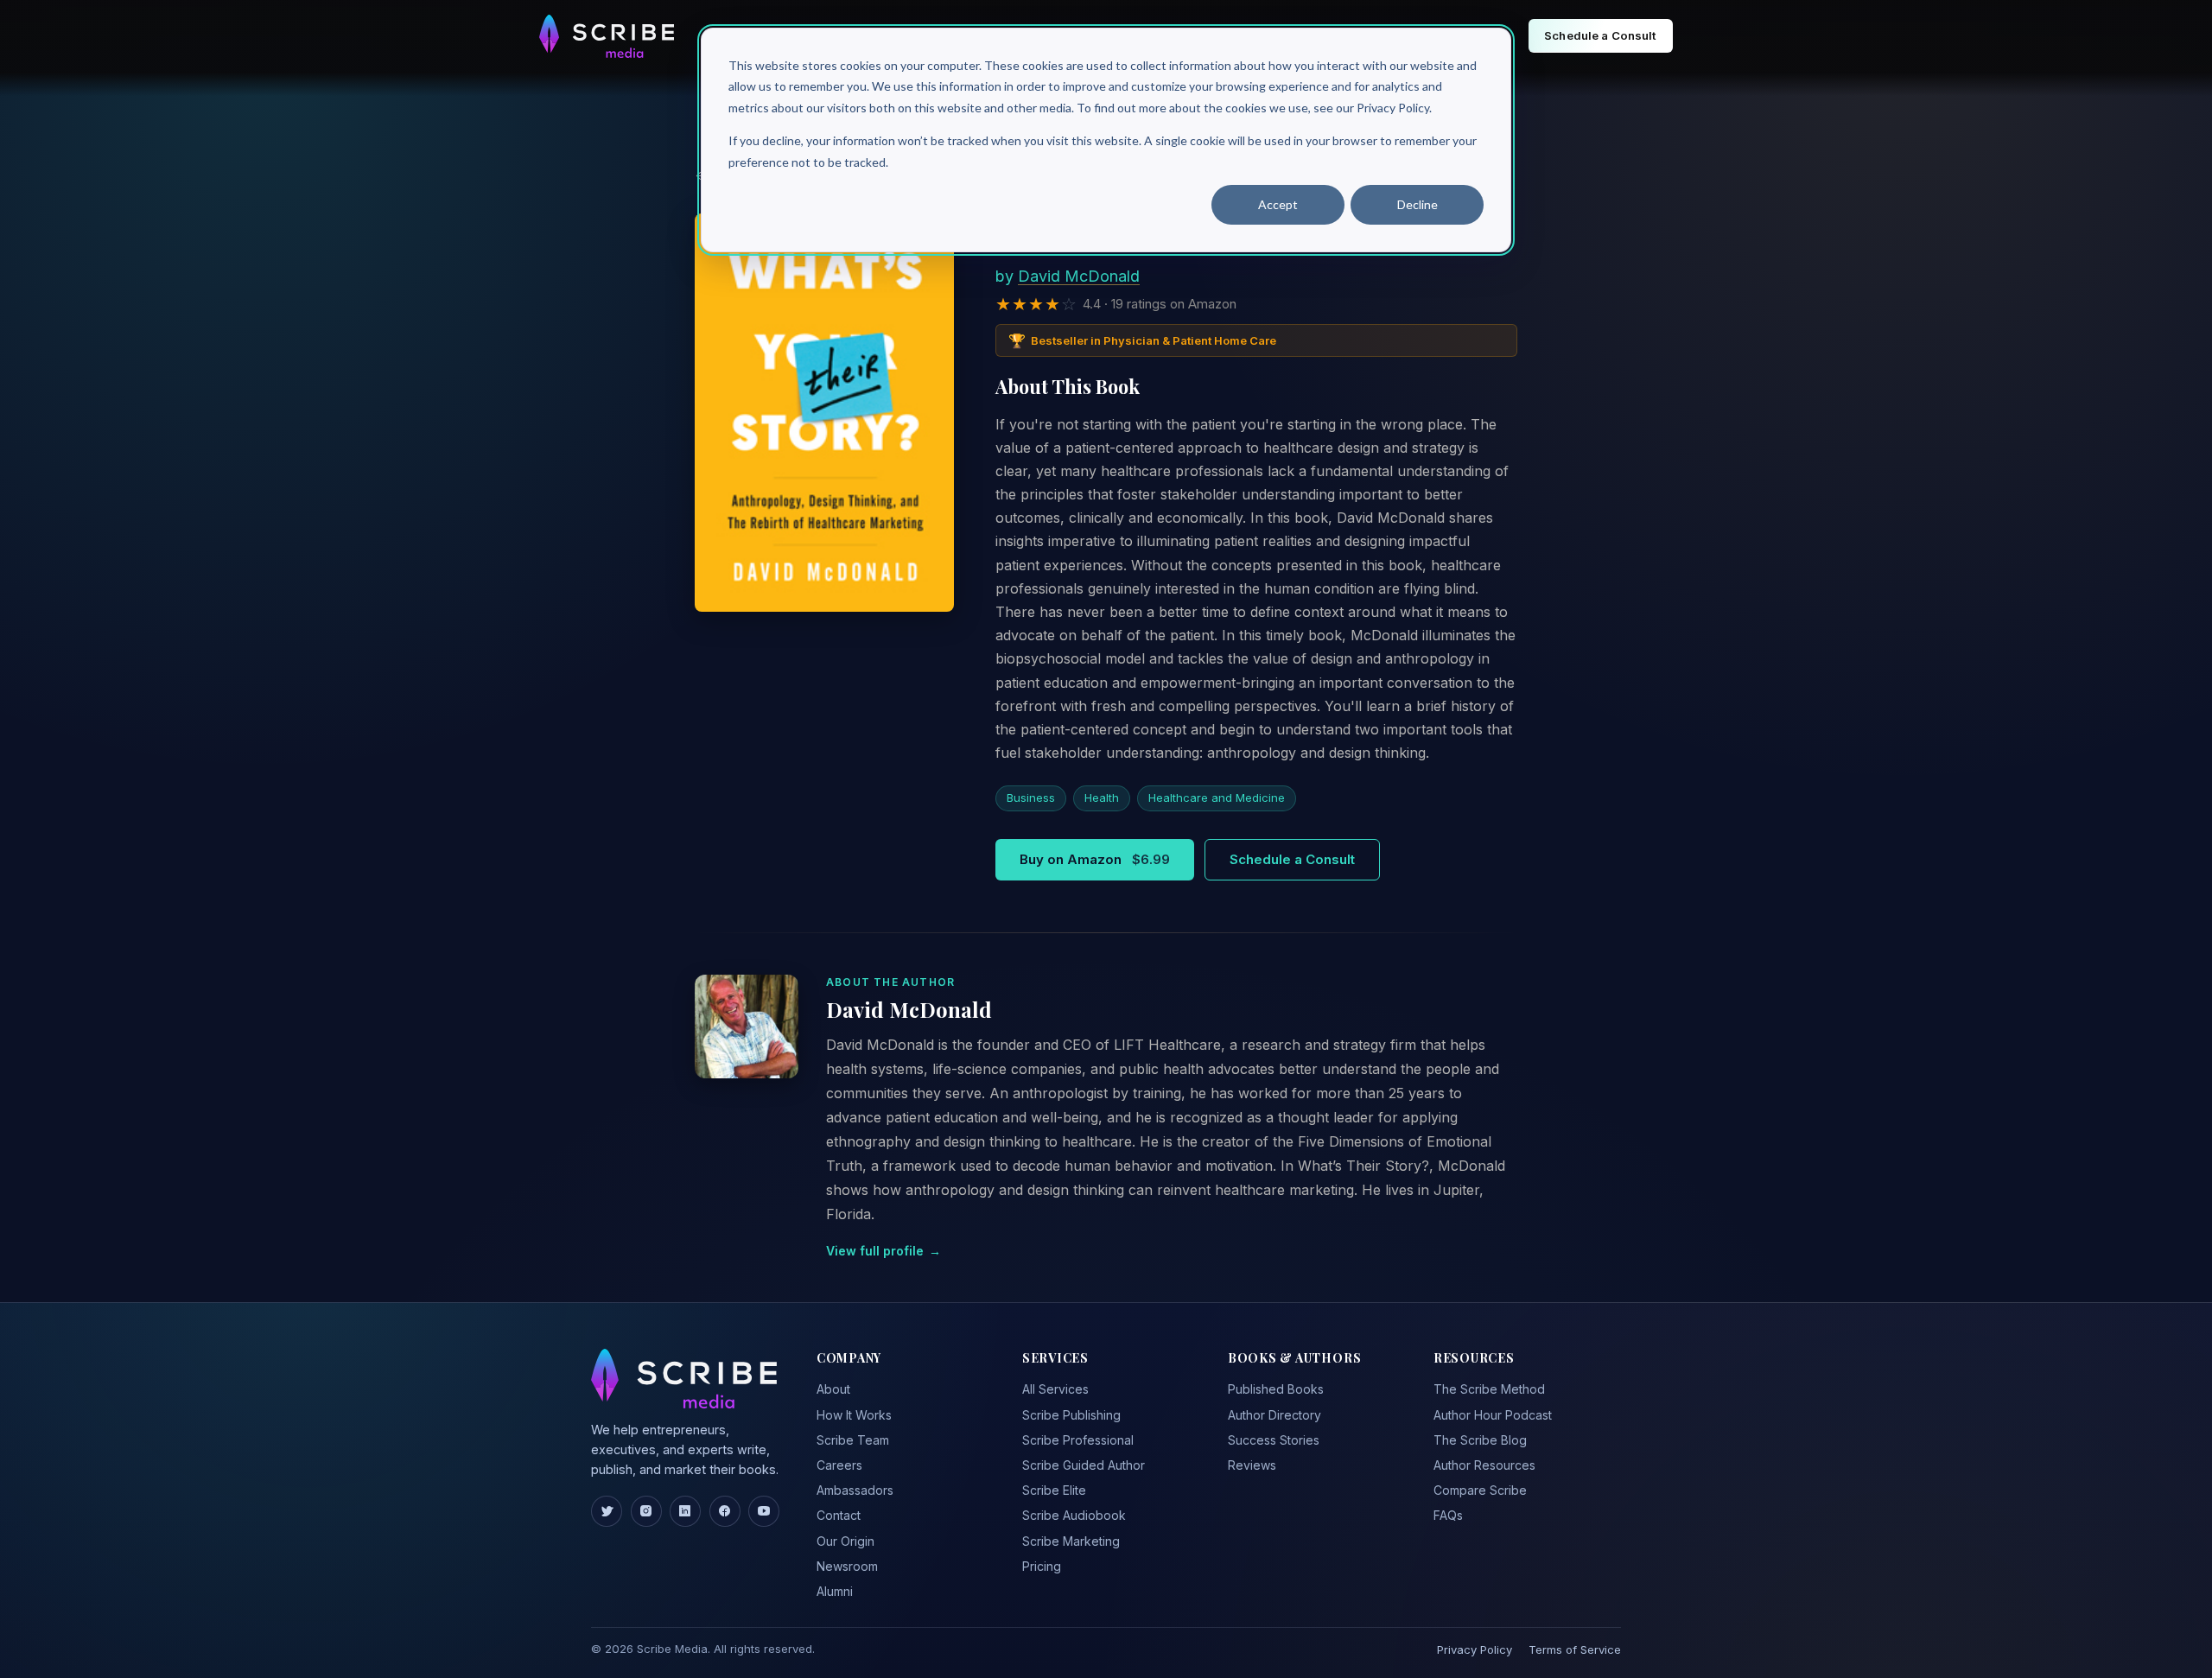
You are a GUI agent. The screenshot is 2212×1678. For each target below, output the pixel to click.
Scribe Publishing (1071, 1415)
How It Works (854, 1415)
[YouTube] (764, 1511)
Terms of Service (1575, 1649)
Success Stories (1274, 1440)
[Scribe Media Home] (607, 36)
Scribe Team (853, 1440)
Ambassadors (855, 1490)
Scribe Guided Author (1084, 1465)
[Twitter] (607, 1511)
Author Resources (1484, 1465)
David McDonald (1079, 276)
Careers (839, 1465)
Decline (1417, 204)
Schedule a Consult (1292, 859)
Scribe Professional (1078, 1440)
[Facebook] (725, 1511)
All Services (1055, 1389)
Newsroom (847, 1566)
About (833, 1389)
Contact (839, 1515)
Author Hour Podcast (1493, 1415)
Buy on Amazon (1095, 859)
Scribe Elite (1054, 1490)
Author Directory (1274, 1415)
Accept (1278, 204)
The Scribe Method (1489, 1389)
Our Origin (845, 1541)
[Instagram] (646, 1511)
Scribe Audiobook (1074, 1515)
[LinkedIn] (685, 1511)
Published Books (1276, 1389)
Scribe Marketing (1071, 1541)
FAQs (1448, 1515)
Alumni (835, 1591)
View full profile (884, 1251)
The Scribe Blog (1480, 1440)
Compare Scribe (1480, 1490)
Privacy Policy (1475, 1649)
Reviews (1252, 1465)
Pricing (1042, 1566)
